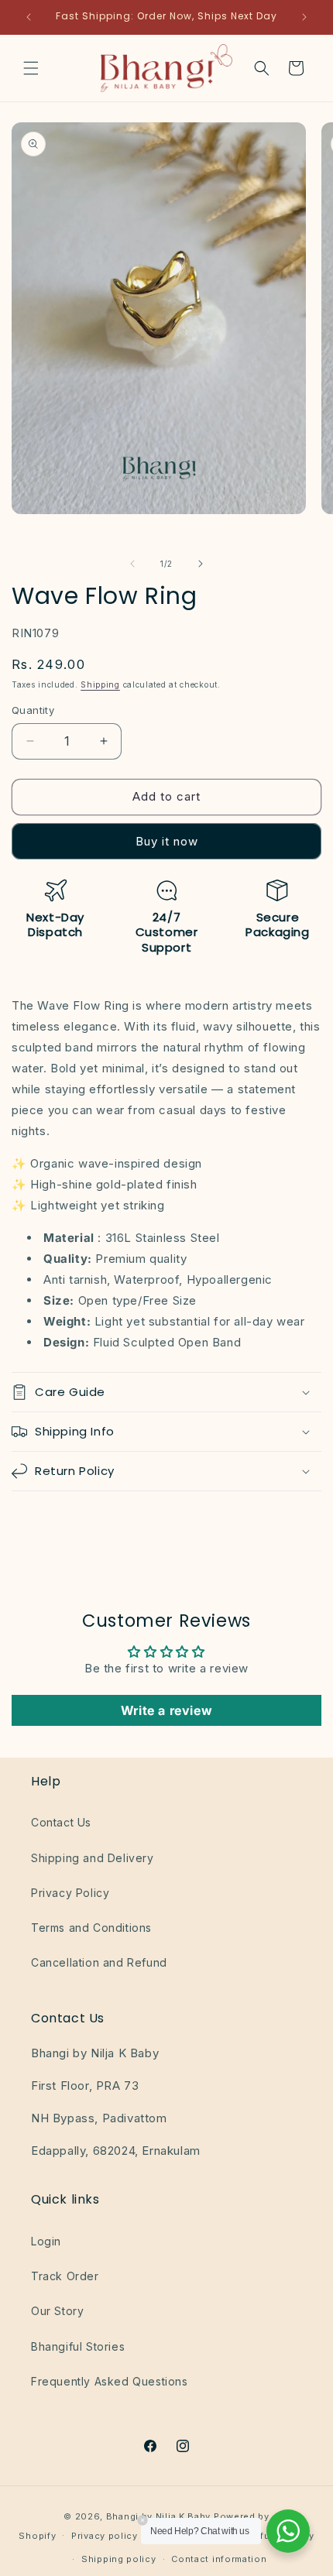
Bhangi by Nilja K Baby (158, 2516)
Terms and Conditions (91, 1928)
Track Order (65, 2276)
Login (46, 2241)
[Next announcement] (304, 17)
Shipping (100, 684)
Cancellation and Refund (99, 1962)
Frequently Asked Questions (110, 2381)
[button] (31, 68)
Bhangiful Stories (78, 2346)
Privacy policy (105, 2536)
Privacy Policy (70, 1893)
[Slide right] (201, 564)
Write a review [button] (166, 1710)
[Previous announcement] (29, 17)
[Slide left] (132, 564)
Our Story (57, 2311)
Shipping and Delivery (93, 1858)
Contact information (219, 2559)
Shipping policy (119, 2559)
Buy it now (167, 841)
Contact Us (61, 1822)
